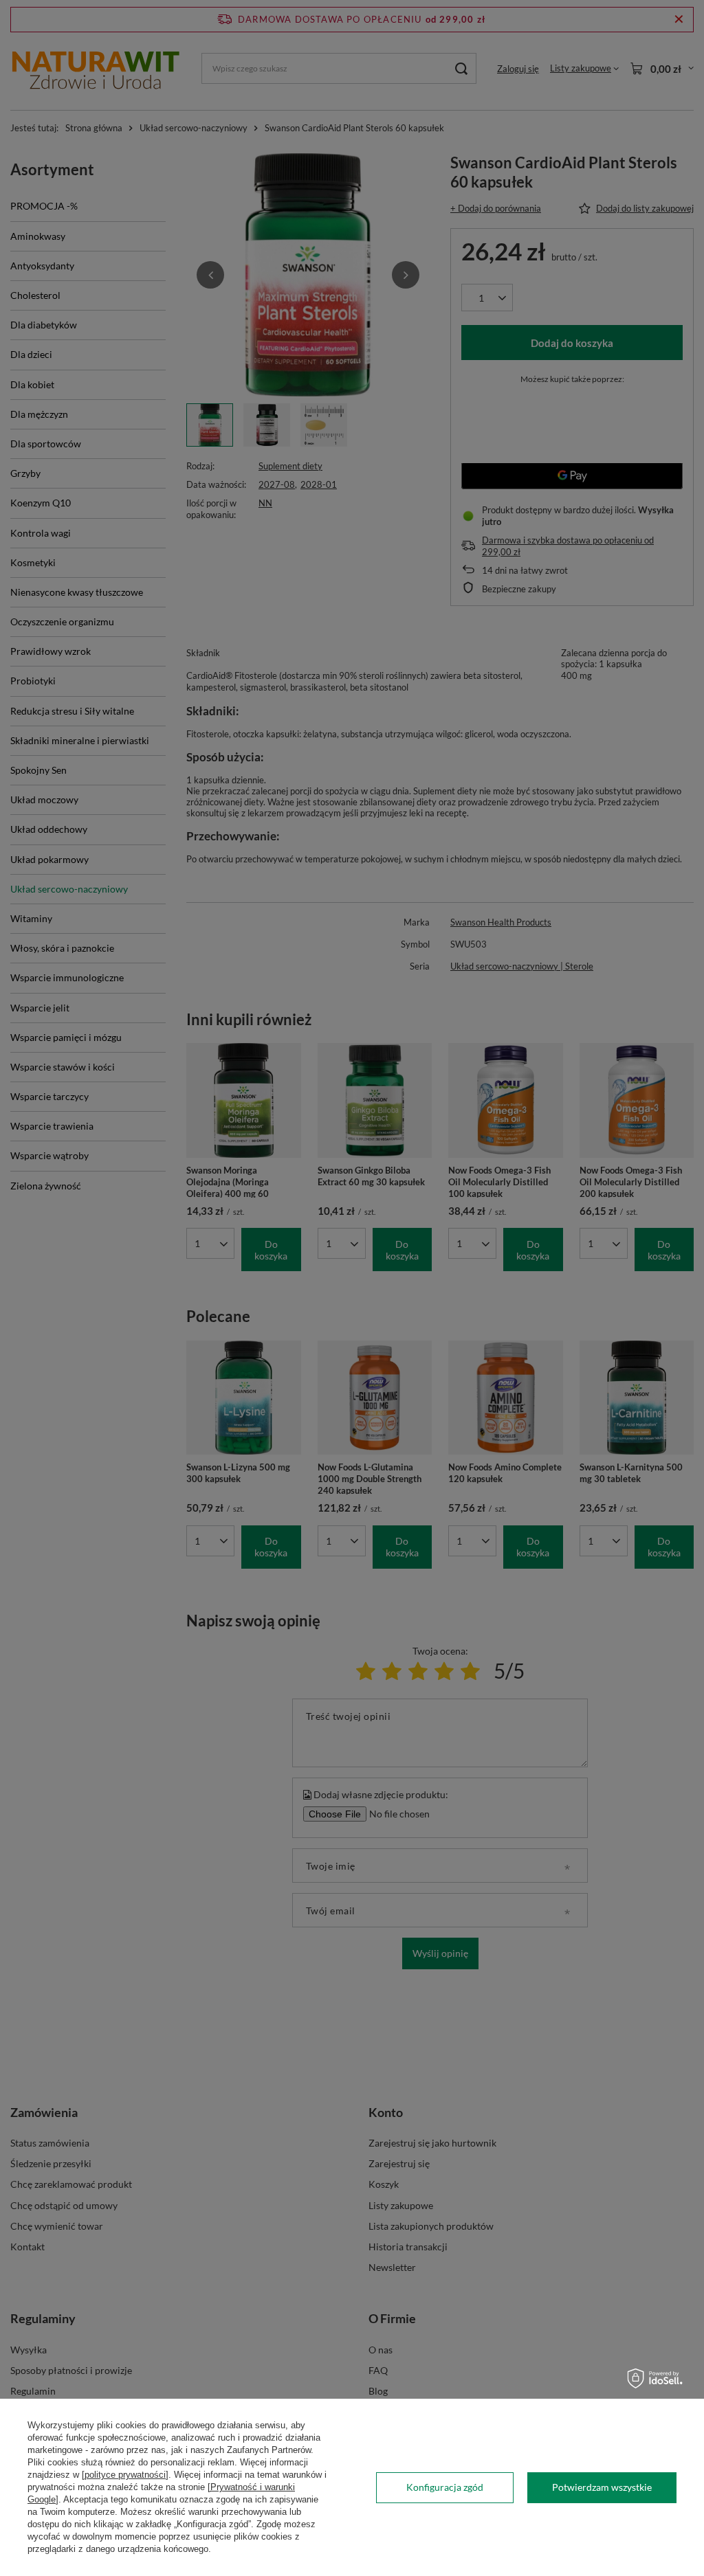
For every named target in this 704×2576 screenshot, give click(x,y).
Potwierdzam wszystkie (602, 2487)
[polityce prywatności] (125, 2475)
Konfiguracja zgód (445, 2487)
